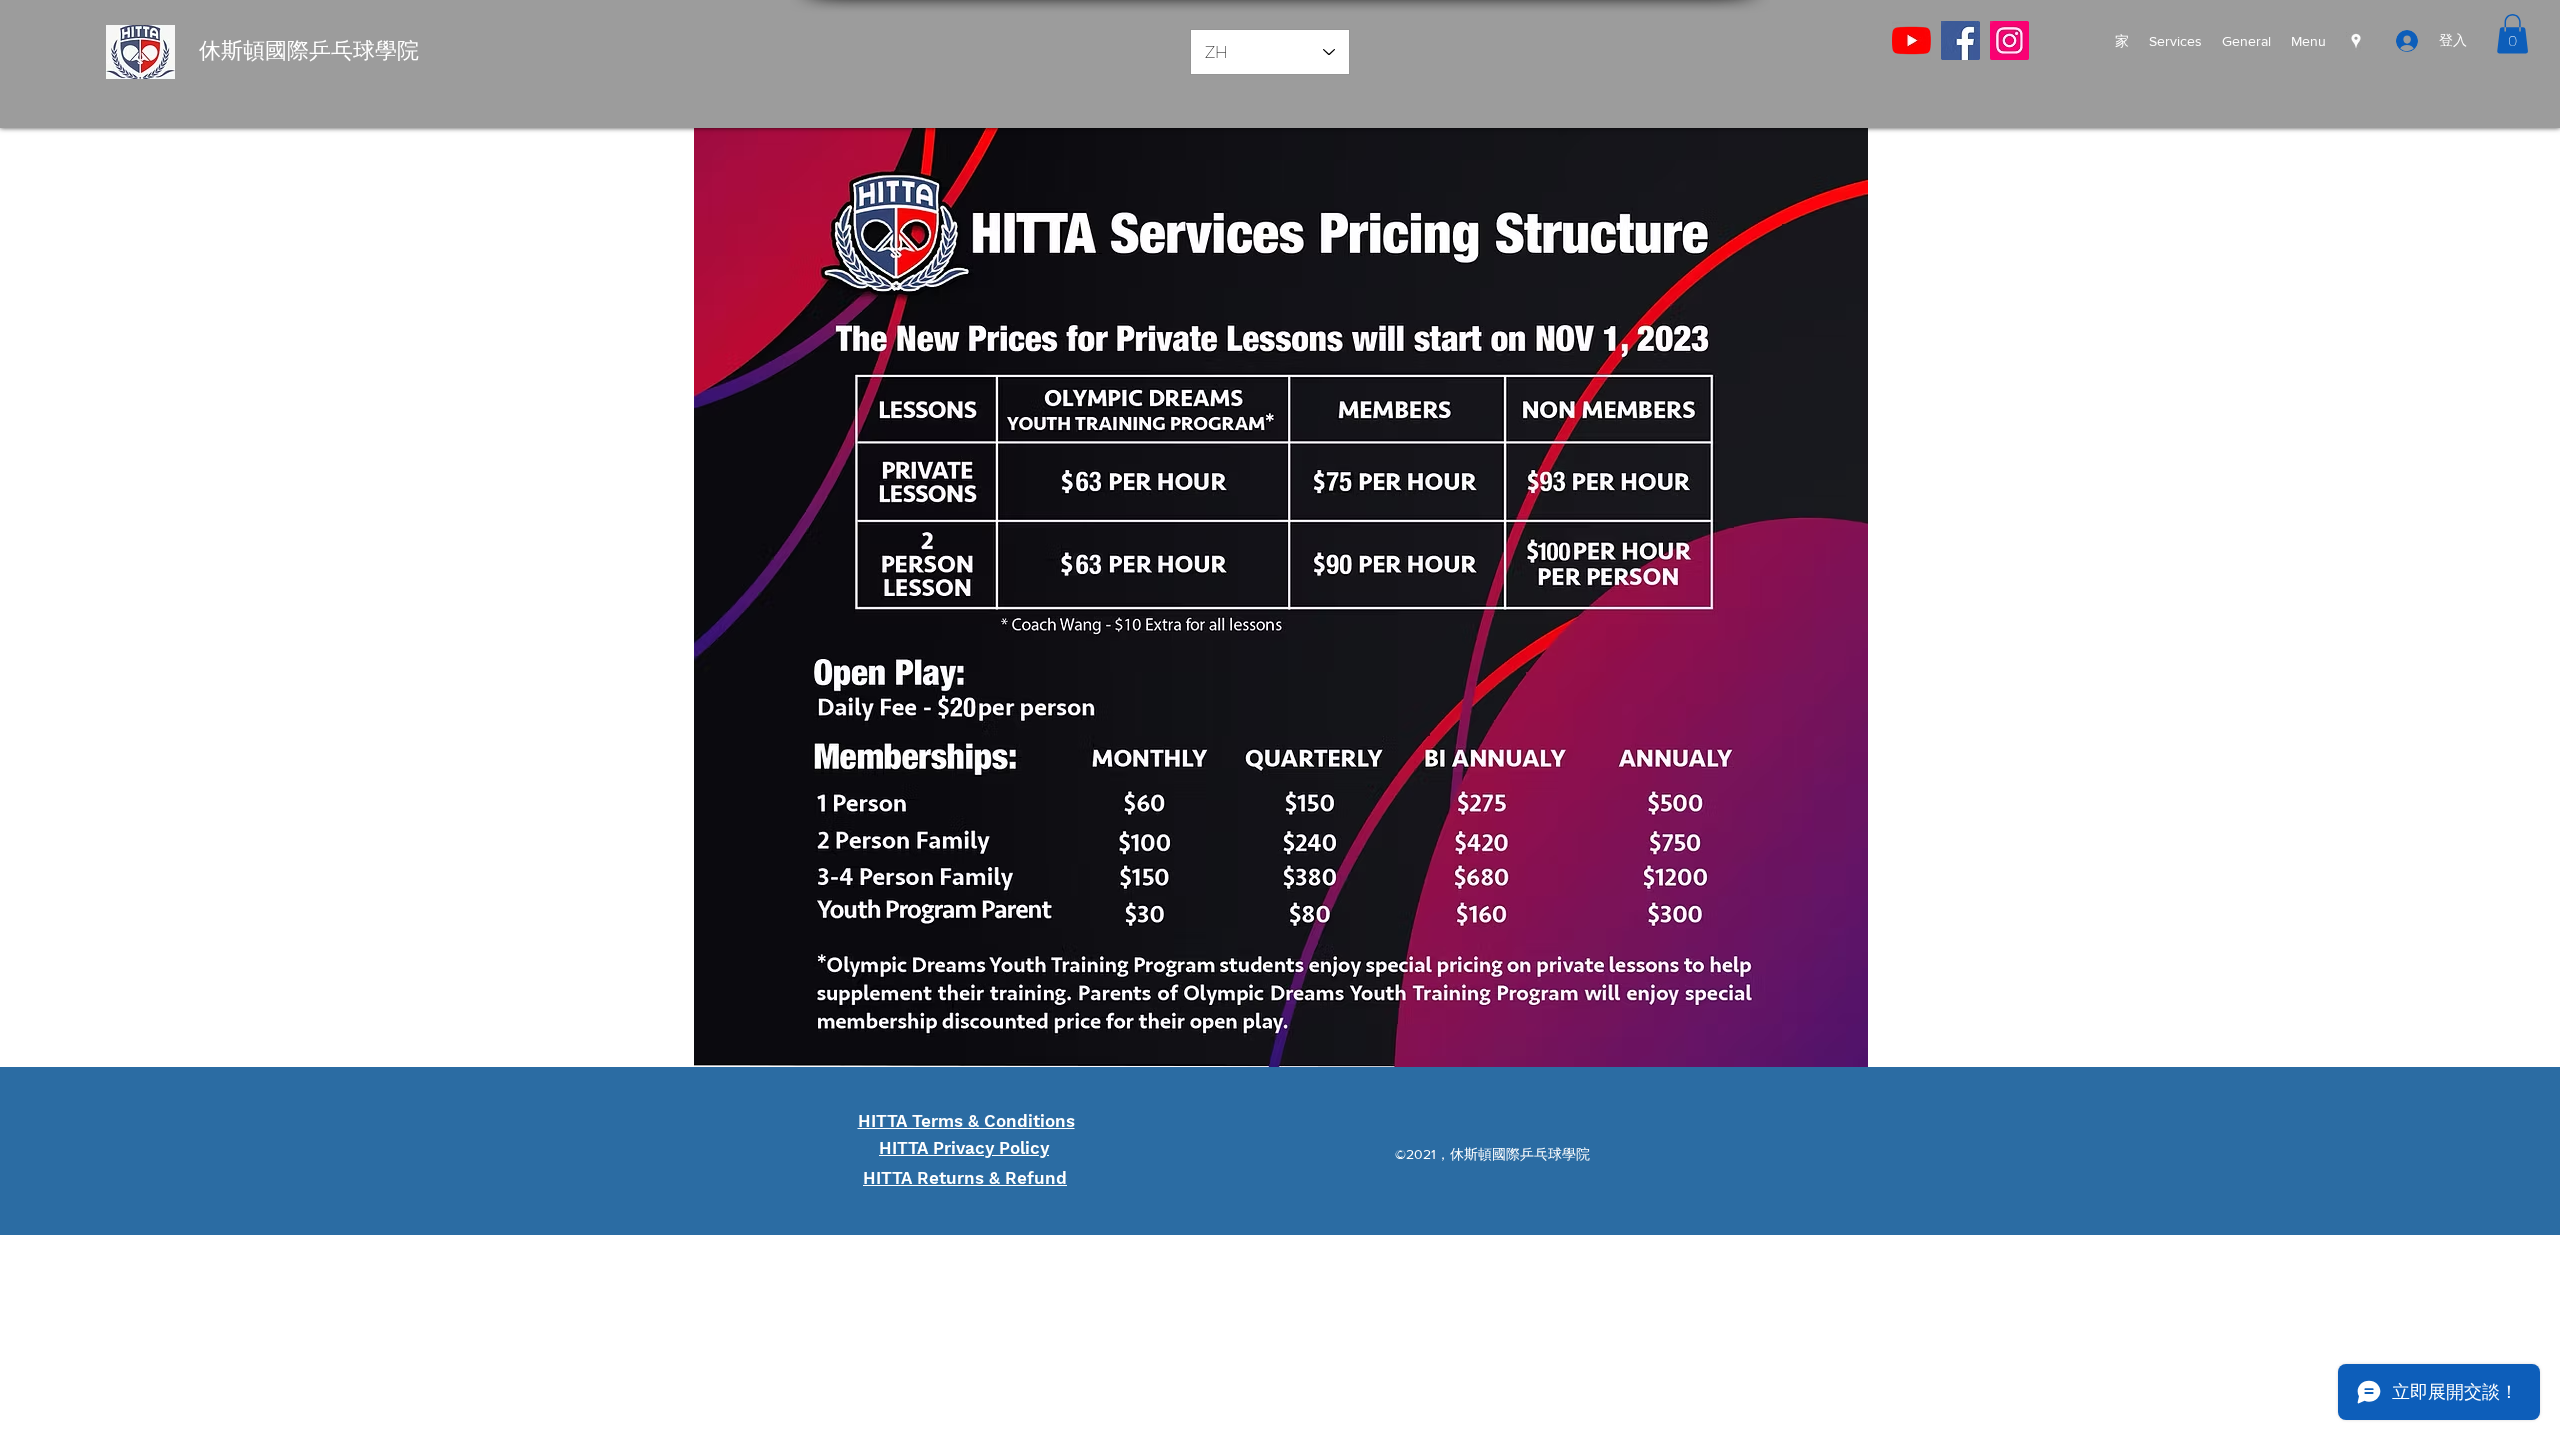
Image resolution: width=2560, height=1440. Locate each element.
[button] (2512, 33)
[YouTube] (1911, 40)
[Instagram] (2009, 40)
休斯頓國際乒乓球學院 (309, 50)
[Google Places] (2356, 41)
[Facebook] (1960, 40)
